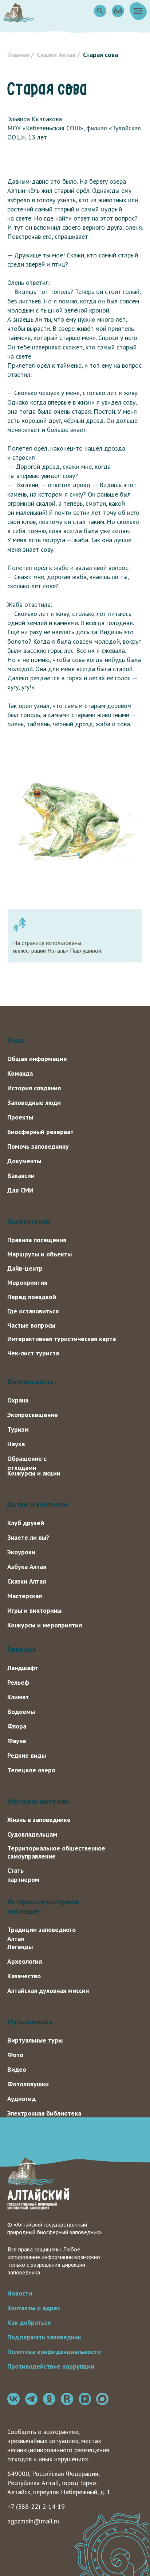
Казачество (24, 1976)
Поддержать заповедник (44, 2337)
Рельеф (18, 1682)
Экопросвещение (33, 1415)
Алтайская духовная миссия (48, 1991)
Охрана (18, 1400)
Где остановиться (33, 1311)
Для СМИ (20, 1190)
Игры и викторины (34, 1610)
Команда (20, 1073)
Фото (15, 2055)
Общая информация (37, 1059)
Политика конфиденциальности (54, 2352)
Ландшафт (23, 1668)
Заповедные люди (34, 1103)
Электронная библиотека (44, 2113)
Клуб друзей (26, 1523)
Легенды (20, 1947)
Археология (25, 1961)
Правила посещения (37, 1240)
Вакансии (21, 1176)
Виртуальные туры (35, 2040)
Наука (16, 1444)
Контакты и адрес (34, 2308)
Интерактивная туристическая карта (62, 1339)
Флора (17, 1726)
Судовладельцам (32, 1834)
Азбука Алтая (27, 1567)
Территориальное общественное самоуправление (56, 1852)
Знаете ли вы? (28, 1537)
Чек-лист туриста (33, 1353)
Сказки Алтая (56, 55)
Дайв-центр (25, 1268)
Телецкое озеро (31, 1770)
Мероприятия (27, 1283)
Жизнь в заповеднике (39, 1820)
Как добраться (29, 2322)
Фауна (17, 1741)
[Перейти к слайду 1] (72, 854)
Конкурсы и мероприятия (45, 1625)
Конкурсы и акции (34, 1473)
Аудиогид (21, 2099)
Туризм (18, 1429)
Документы (24, 1161)
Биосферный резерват (40, 1132)
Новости (20, 2293)
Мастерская (25, 1596)
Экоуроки (21, 1552)
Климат (18, 1697)
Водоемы (21, 1712)
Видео (17, 2069)
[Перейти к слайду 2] (78, 854)
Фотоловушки (28, 2084)
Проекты (20, 1117)
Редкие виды (27, 1755)
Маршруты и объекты (40, 1254)
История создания (34, 1088)
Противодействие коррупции (51, 2366)
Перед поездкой (32, 1297)
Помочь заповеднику (38, 1146)
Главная (18, 55)
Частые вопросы (31, 1325)
